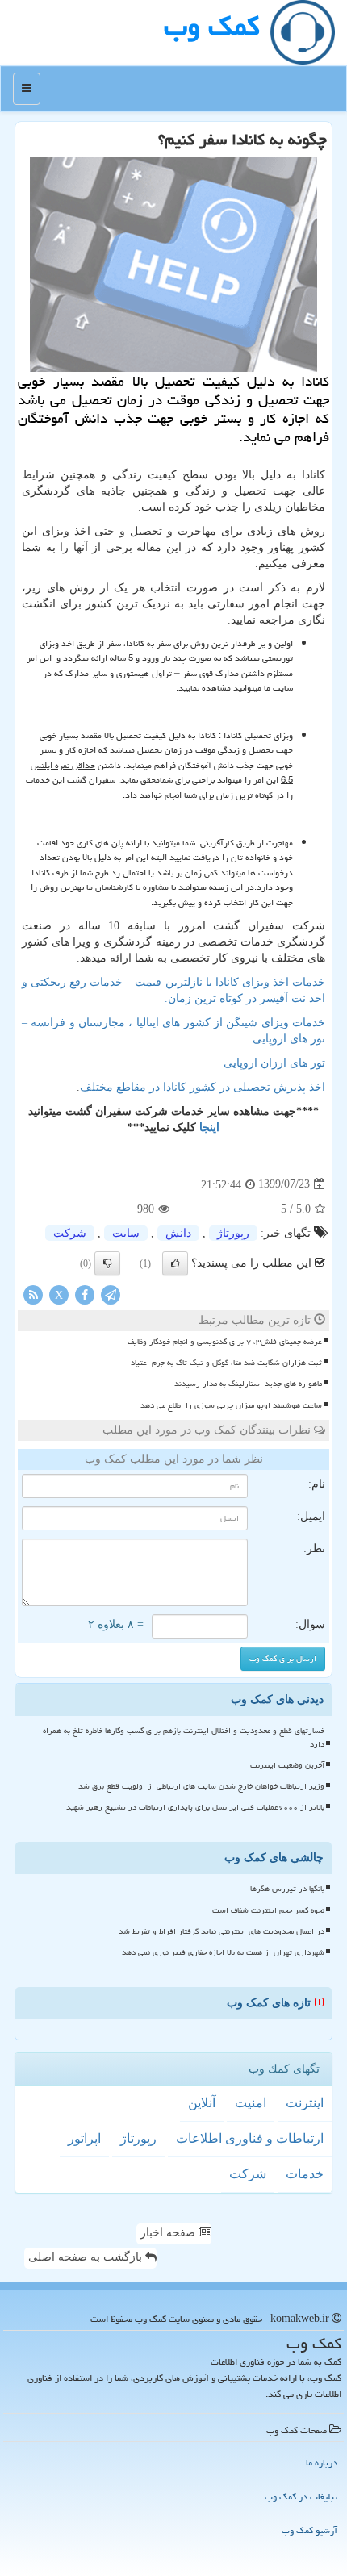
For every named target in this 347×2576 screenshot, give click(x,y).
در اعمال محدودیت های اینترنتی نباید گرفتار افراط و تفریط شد (222, 1931)
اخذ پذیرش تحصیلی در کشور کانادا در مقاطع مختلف (203, 1087)
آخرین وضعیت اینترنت (287, 1765)
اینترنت (305, 2103)
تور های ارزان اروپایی (274, 1063)
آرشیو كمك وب (309, 2530)
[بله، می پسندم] (175, 1263)
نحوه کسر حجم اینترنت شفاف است (268, 1910)
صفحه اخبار (169, 2233)
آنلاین (202, 2103)
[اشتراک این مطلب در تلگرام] (111, 1294)
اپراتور (84, 2138)
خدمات (305, 2174)
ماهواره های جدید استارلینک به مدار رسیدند (248, 1384)
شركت (70, 1233)
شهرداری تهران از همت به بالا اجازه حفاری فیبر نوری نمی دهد (223, 1952)
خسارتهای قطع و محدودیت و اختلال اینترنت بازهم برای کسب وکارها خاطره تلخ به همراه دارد (184, 1737)
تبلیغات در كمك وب (301, 2497)
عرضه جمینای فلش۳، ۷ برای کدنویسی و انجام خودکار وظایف (225, 1342)
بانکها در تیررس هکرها (287, 1889)
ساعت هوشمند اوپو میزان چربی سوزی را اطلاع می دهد (231, 1405)
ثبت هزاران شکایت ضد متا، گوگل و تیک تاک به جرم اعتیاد (226, 1363)
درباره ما (322, 2463)
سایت (126, 1233)
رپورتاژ (233, 1233)
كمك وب (211, 26)
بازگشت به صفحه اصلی (87, 2257)
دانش (178, 1233)
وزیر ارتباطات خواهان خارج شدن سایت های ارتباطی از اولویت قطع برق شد (201, 1786)
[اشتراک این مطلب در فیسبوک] (85, 1294)
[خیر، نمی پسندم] (107, 1263)
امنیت (251, 2103)
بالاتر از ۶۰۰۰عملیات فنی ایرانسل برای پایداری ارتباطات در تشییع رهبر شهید (195, 1807)
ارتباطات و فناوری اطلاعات (250, 2138)
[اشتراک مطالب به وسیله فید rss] (33, 1294)
